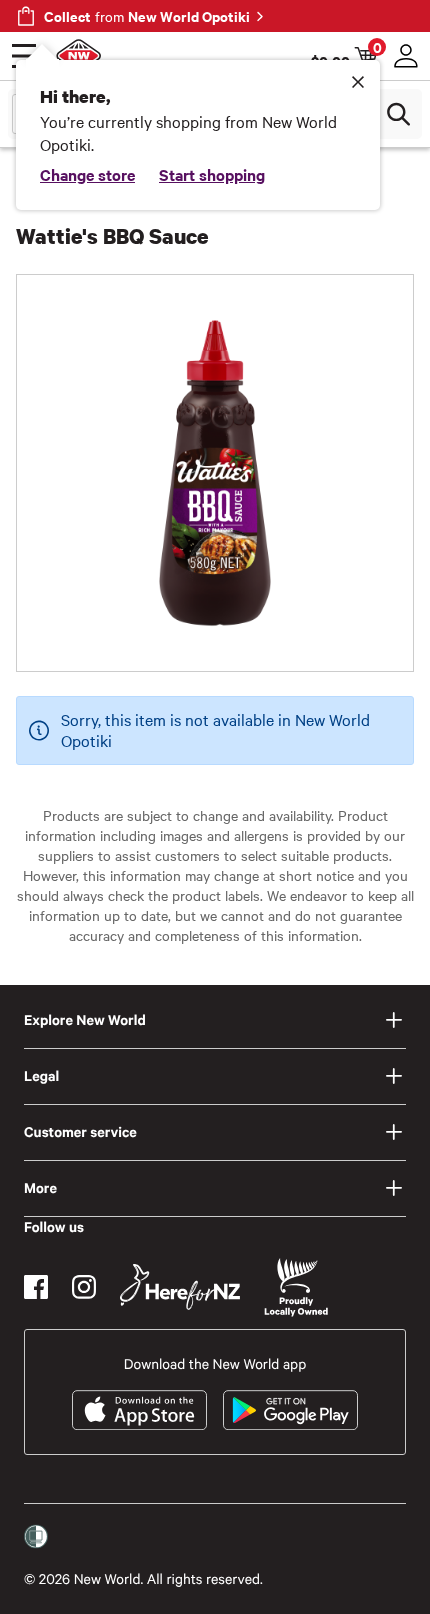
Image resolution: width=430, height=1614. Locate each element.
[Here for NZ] (180, 1287)
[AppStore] (139, 1410)
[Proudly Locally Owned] (296, 1287)
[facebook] (36, 1287)
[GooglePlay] (290, 1410)
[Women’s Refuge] (36, 1537)
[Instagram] (84, 1287)
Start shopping (212, 174)
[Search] (398, 114)
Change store (87, 174)
